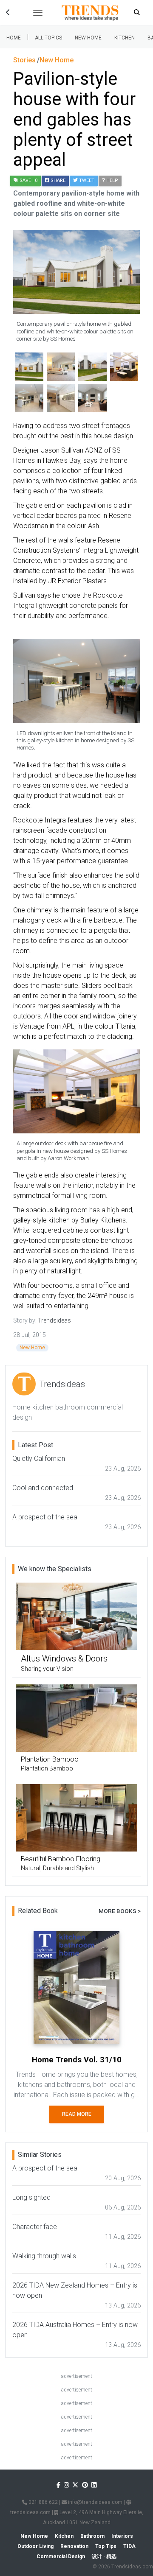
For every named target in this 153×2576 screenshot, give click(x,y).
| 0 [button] (28, 180)
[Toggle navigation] (38, 13)
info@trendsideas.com (95, 2502)
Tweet (86, 180)
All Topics (48, 38)
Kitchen (125, 38)
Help (112, 180)
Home (14, 38)
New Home (88, 38)
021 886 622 (42, 2502)
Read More (77, 2114)
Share (57, 180)
